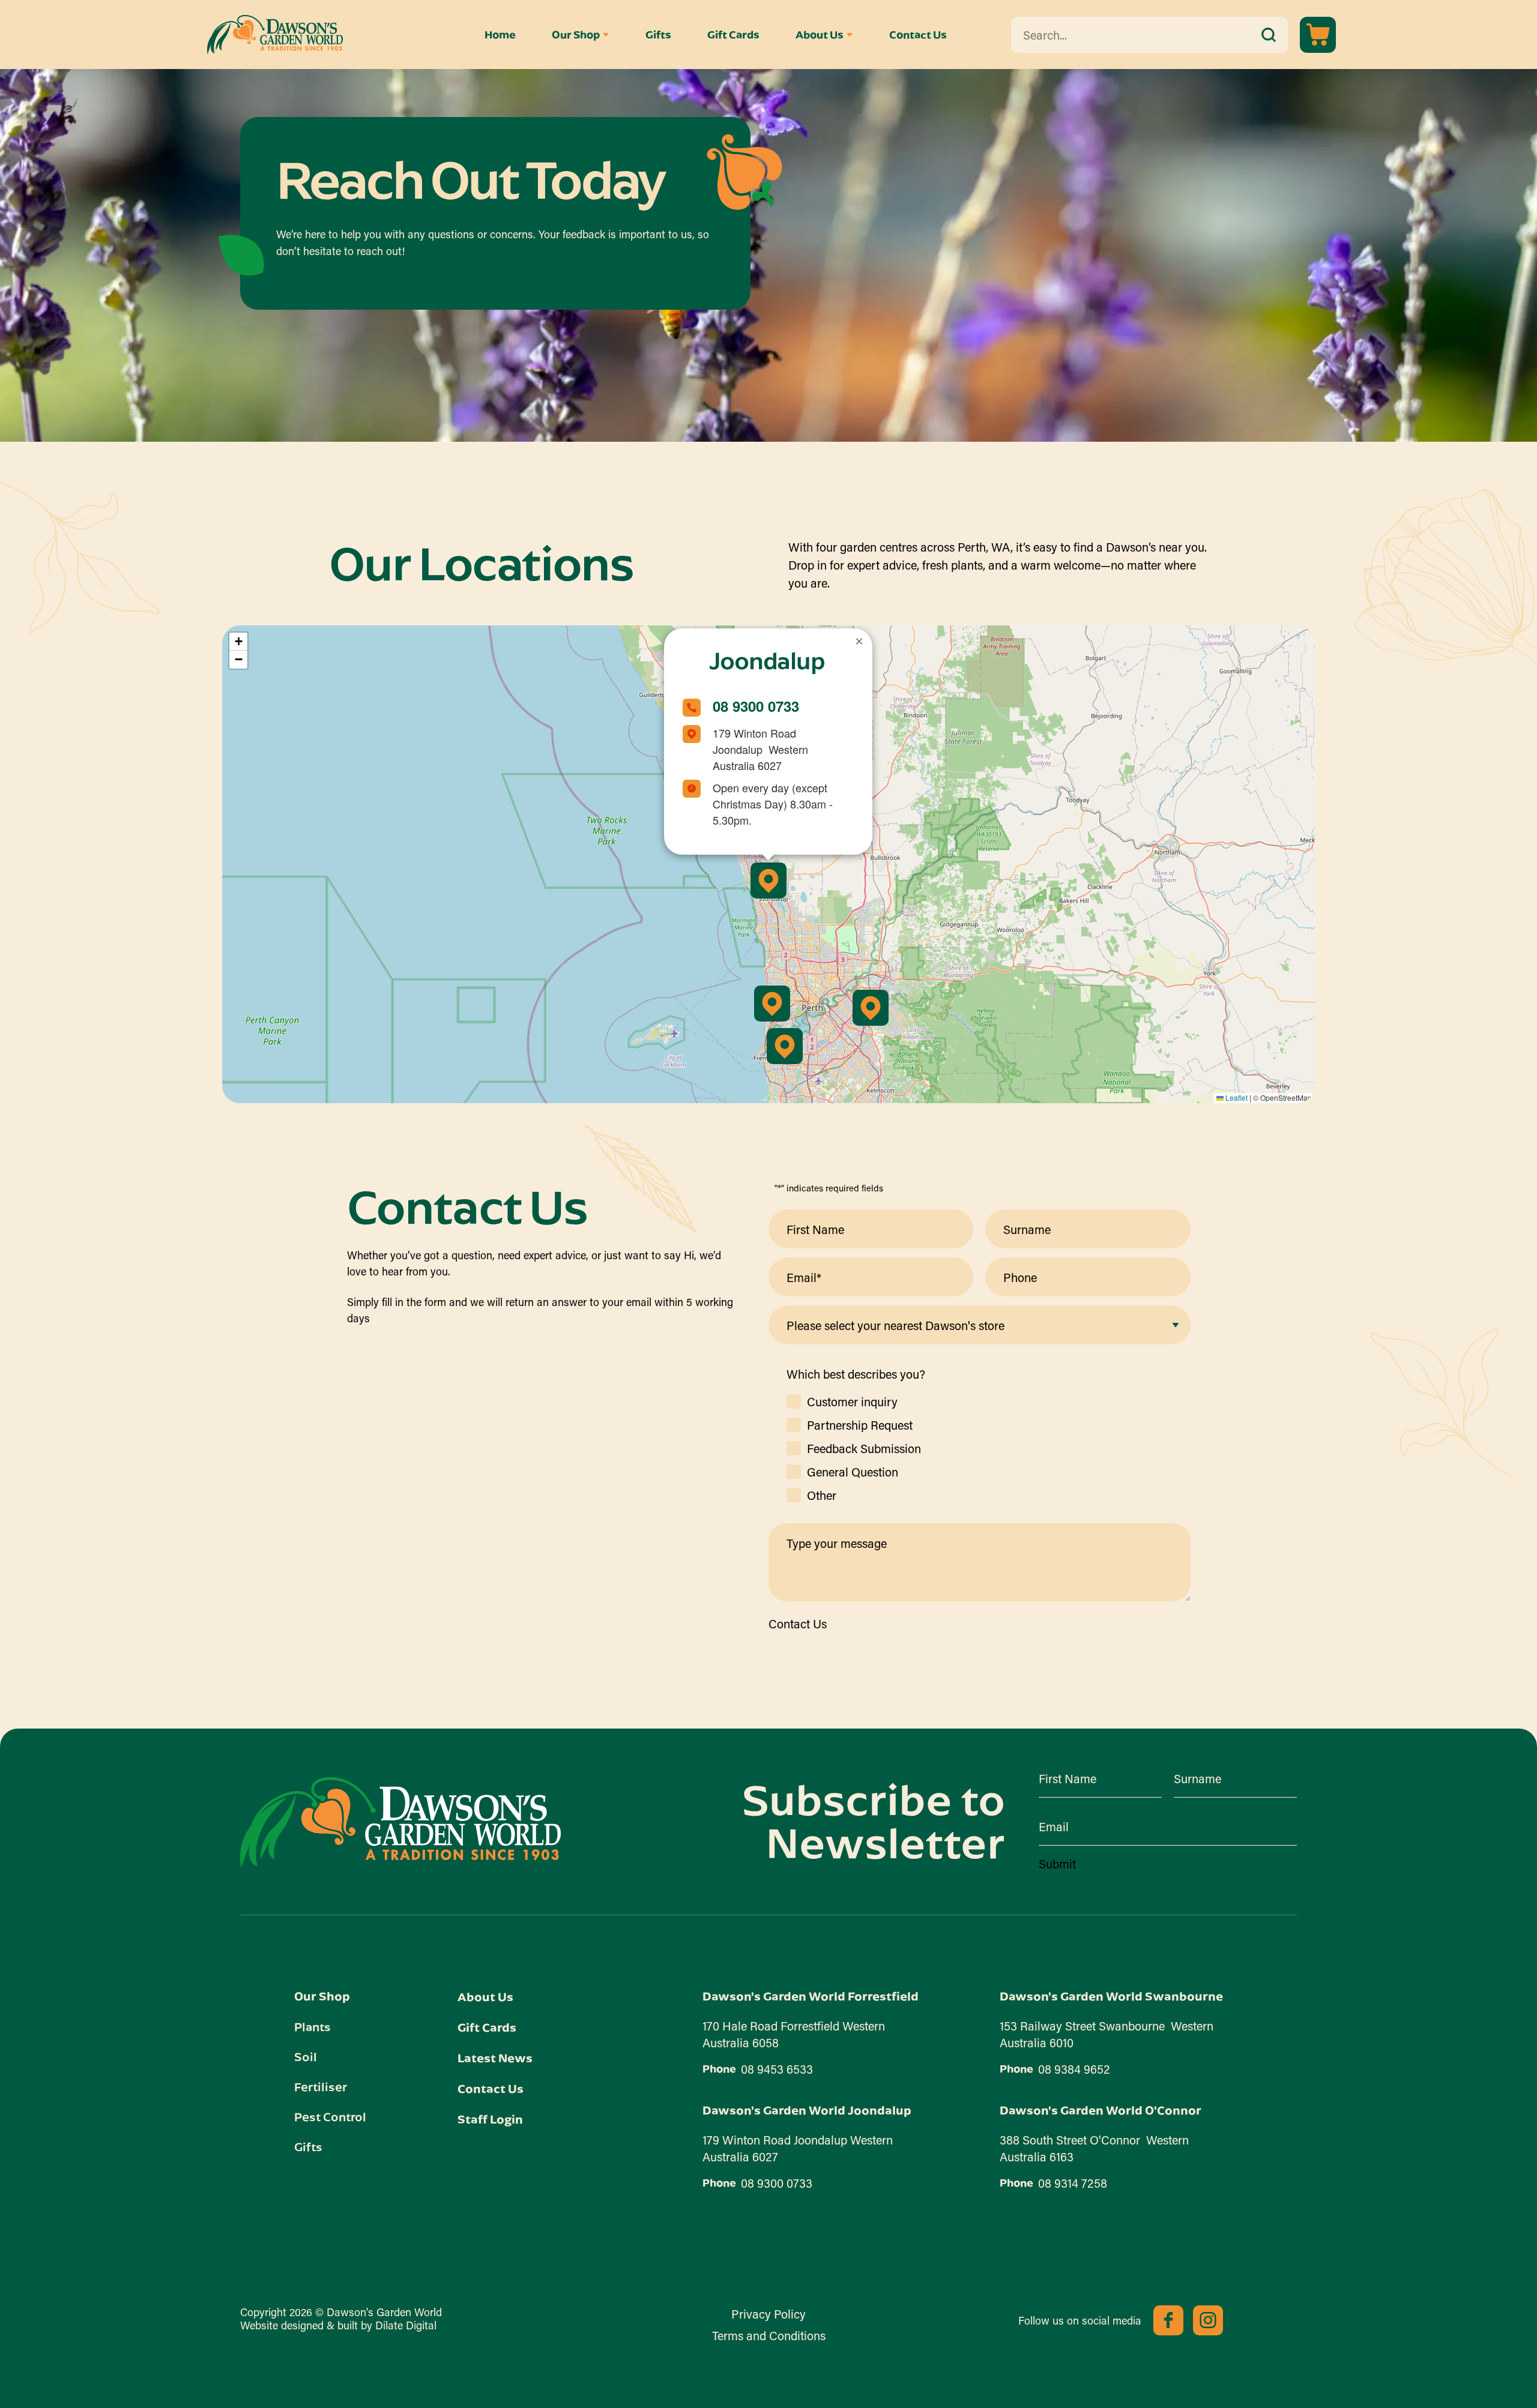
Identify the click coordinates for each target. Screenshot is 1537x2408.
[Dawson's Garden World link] (400, 1822)
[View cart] (1318, 35)
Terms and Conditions (769, 2335)
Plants (313, 2026)
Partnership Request (860, 1425)
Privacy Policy (768, 2314)
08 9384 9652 (1074, 2069)
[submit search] (1269, 35)
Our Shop (576, 35)
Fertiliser (321, 2086)
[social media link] (1168, 2320)
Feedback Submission (864, 1448)
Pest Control (330, 2116)
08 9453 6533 (777, 2069)
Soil (306, 2056)
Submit (1057, 1864)
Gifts (658, 35)
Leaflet (1236, 1097)
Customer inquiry (852, 1401)
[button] (768, 880)
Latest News (495, 2058)
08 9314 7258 (1073, 2183)
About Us (820, 35)
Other (822, 1495)
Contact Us (918, 35)
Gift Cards (733, 35)
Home (500, 35)
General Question (853, 1472)
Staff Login (490, 2119)
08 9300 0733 (756, 706)
